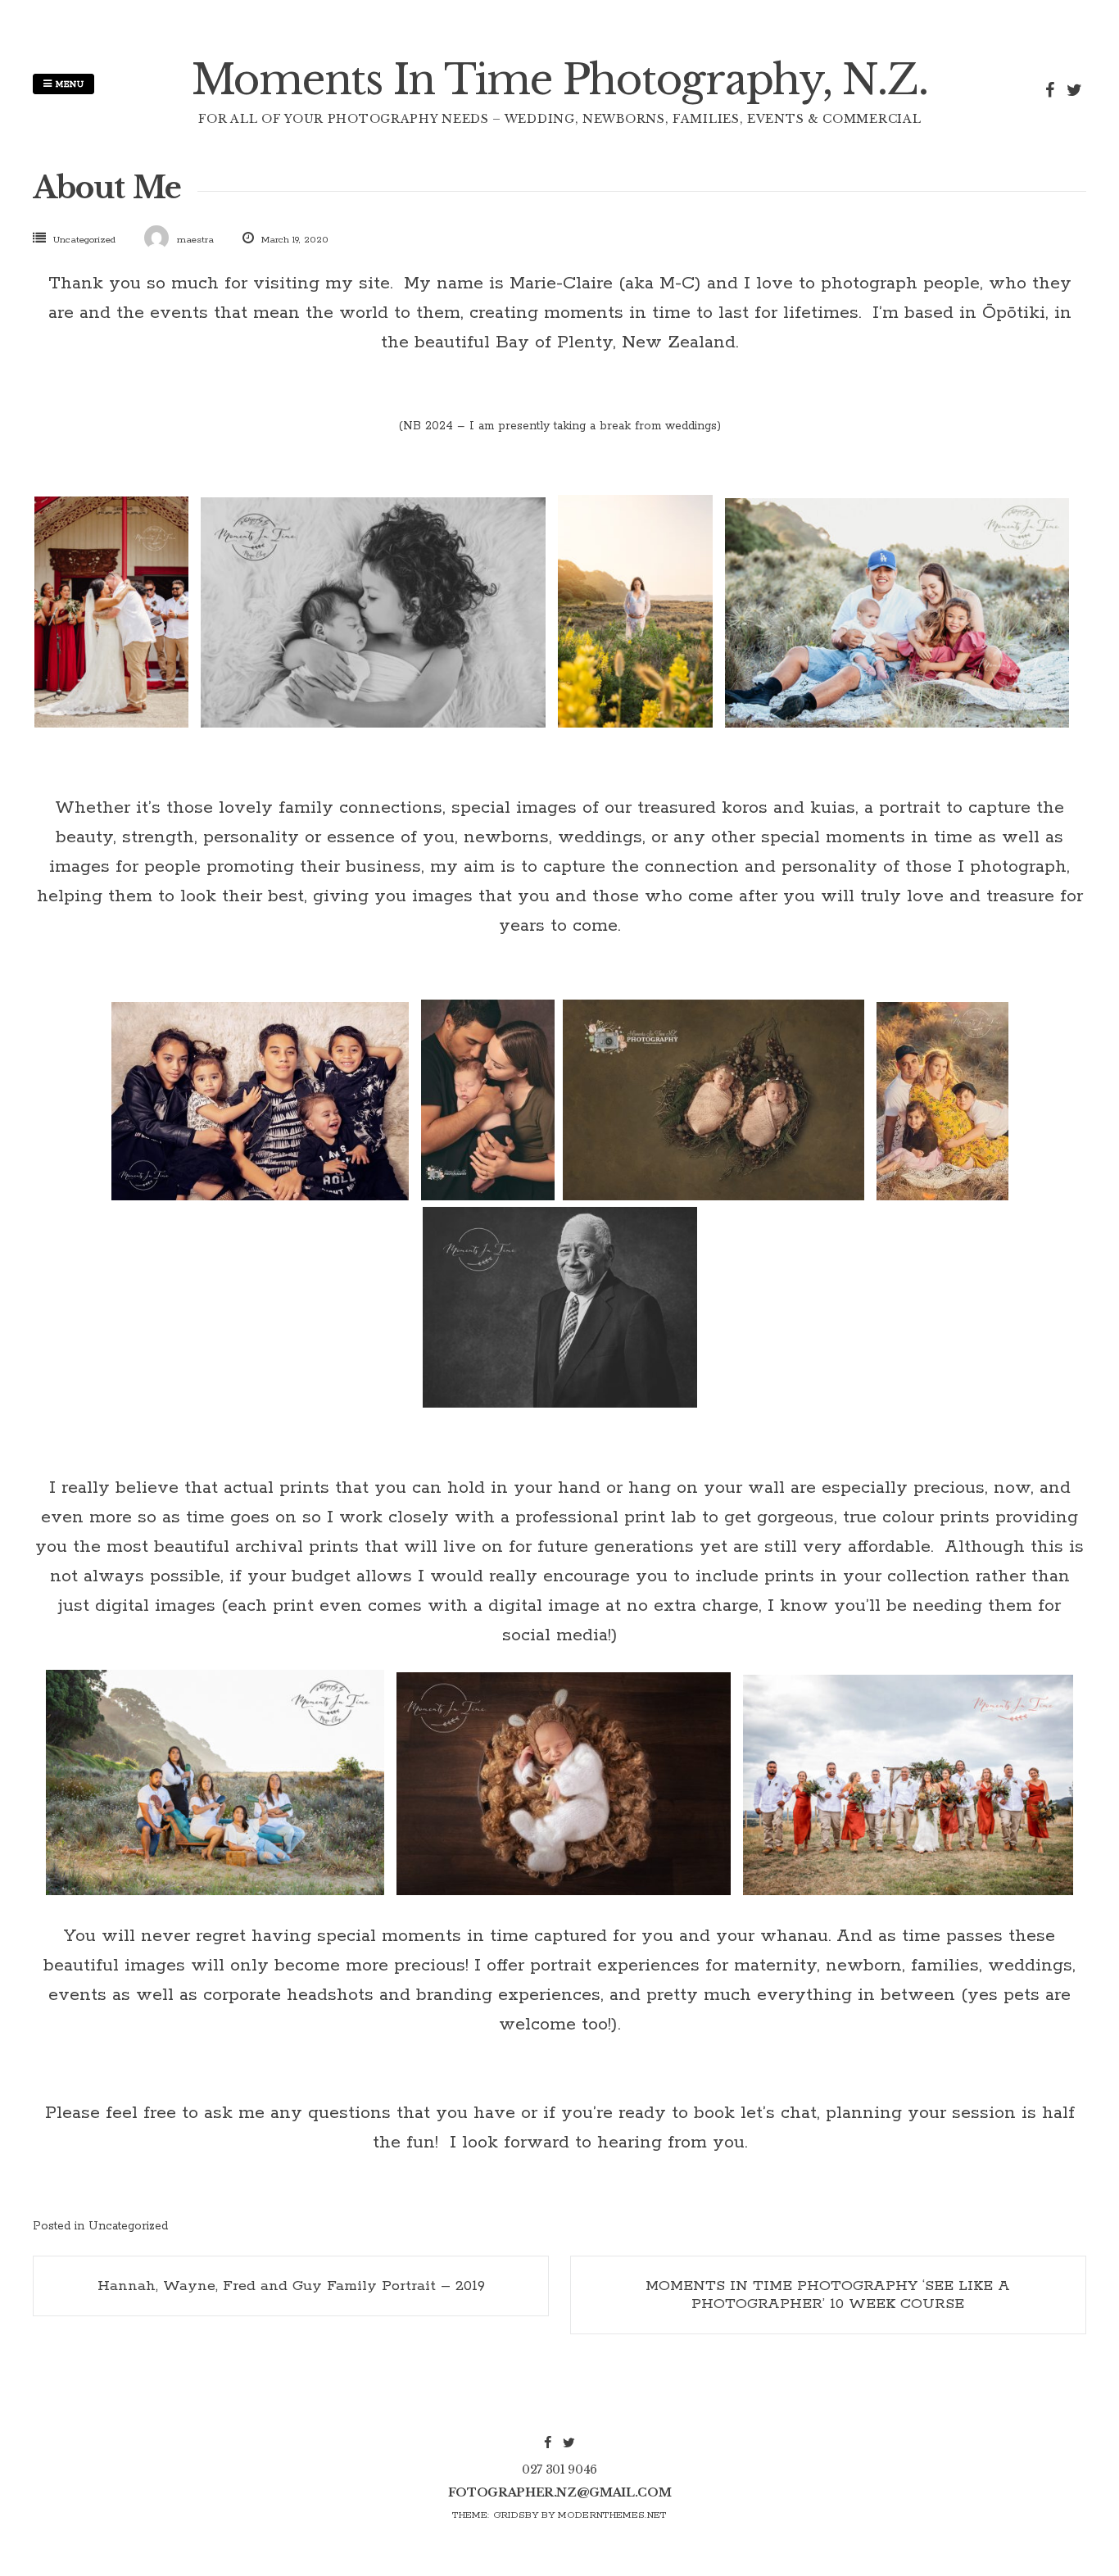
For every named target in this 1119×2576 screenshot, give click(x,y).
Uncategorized (84, 240)
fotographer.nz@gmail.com (560, 2492)
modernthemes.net (612, 2515)
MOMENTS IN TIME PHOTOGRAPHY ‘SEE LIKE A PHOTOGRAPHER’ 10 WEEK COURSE (828, 2295)
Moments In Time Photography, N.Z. (560, 80)
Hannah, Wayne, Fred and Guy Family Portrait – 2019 (291, 2286)
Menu (68, 84)
